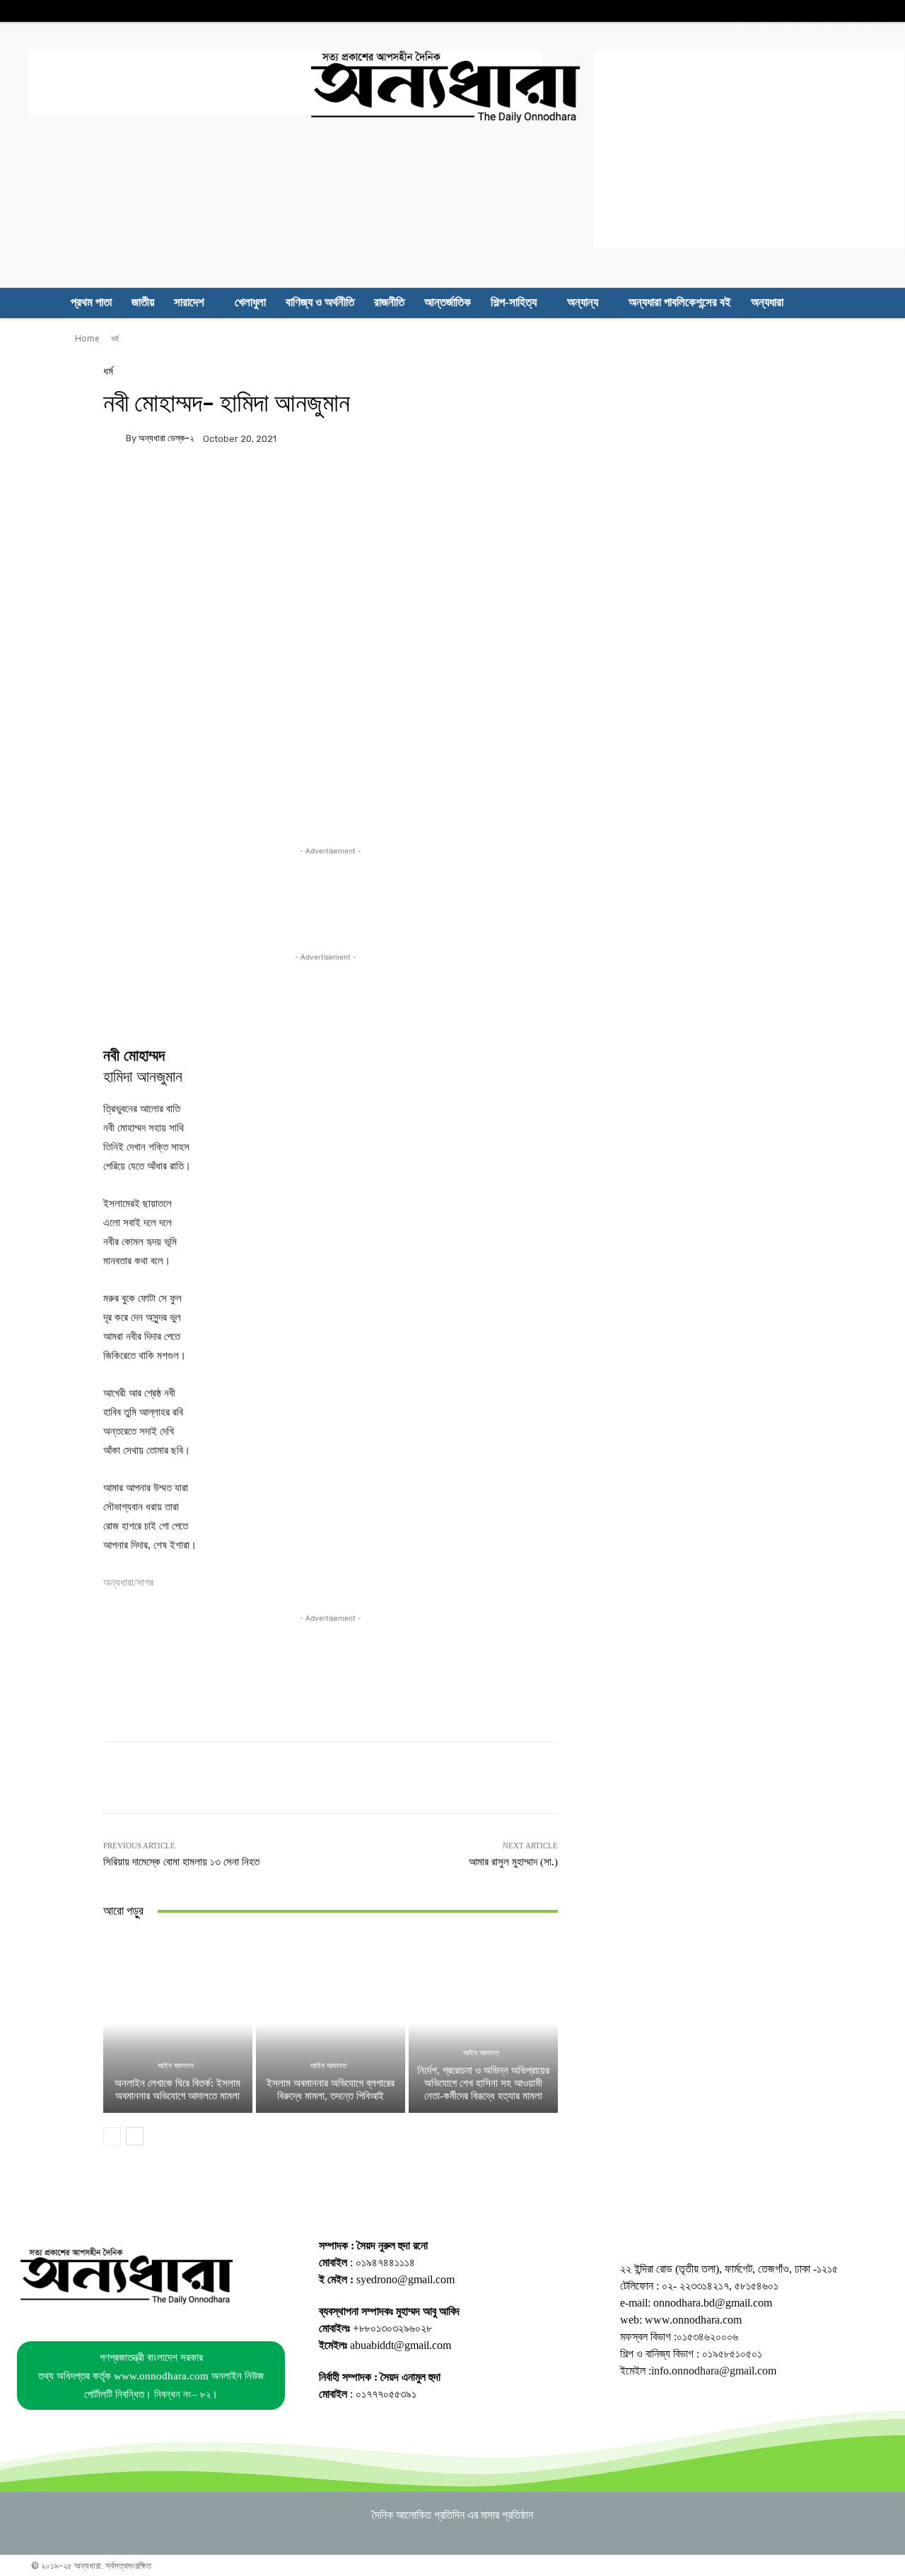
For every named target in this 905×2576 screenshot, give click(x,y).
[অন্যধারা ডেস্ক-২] (115, 438)
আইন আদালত (176, 2066)
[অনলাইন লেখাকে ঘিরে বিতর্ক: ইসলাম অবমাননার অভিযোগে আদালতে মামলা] (178, 2023)
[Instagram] (774, 11)
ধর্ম (115, 338)
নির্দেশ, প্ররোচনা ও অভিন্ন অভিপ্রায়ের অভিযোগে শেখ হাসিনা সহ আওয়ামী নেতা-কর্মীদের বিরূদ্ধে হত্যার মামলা (483, 2083)
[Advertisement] (285, 82)
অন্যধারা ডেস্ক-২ (166, 438)
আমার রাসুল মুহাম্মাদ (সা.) (513, 1862)
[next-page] (135, 2136)
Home (87, 338)
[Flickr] (752, 11)
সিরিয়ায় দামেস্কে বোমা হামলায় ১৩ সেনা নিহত (181, 1862)
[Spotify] (818, 11)
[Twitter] (862, 11)
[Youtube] (883, 11)
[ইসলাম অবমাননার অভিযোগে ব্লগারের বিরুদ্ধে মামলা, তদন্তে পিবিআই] (331, 2023)
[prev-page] (112, 2136)
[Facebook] (730, 11)
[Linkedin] (796, 11)
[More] (621, 487)
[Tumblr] (840, 11)
